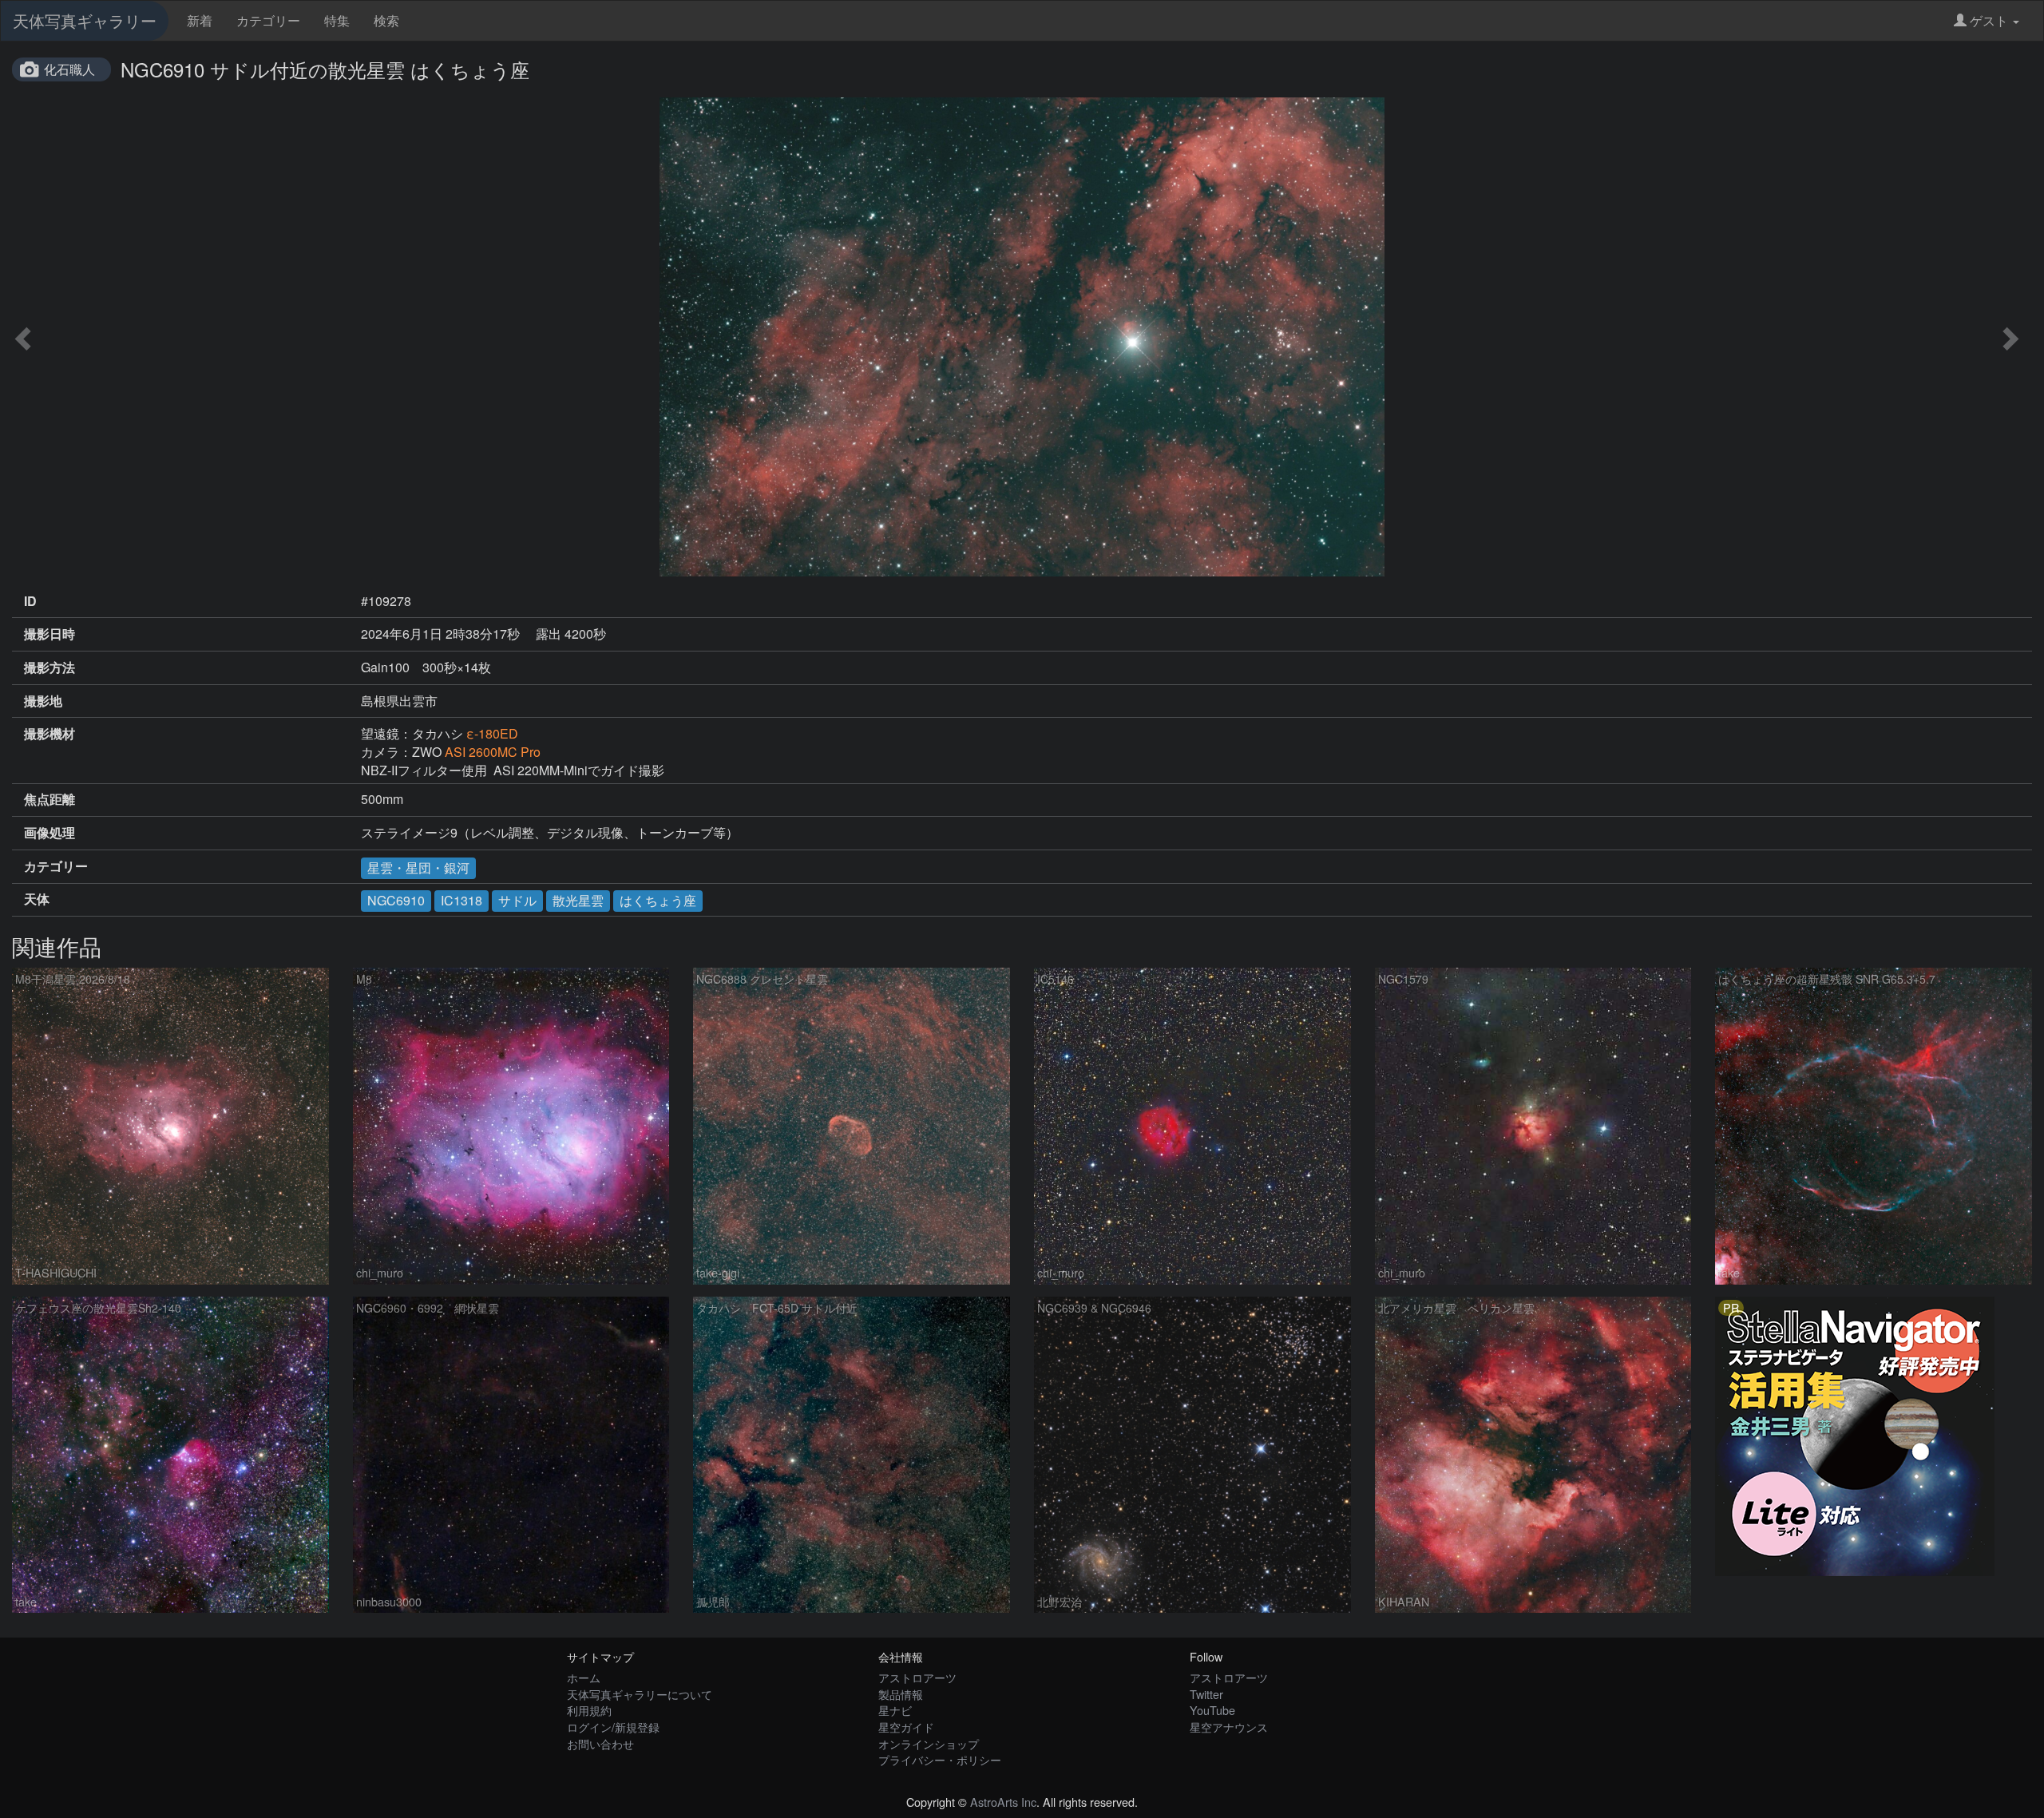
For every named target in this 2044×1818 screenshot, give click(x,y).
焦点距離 (50, 799)
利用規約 (589, 1710)
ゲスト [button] (1989, 20)
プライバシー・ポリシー (940, 1759)
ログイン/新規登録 (613, 1727)
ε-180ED (492, 733)
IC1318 (461, 900)
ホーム (584, 1677)
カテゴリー (268, 20)
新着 (200, 20)
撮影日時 (50, 634)
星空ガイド (906, 1727)
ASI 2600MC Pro (493, 752)
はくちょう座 (658, 900)
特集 (337, 20)
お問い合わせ (600, 1743)
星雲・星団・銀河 (418, 867)
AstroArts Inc (1003, 1802)
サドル (517, 900)
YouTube (1212, 1710)
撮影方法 (50, 667)
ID (30, 601)
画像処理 (50, 833)
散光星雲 (578, 900)
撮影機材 (50, 734)
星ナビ (895, 1710)
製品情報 (901, 1694)
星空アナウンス (1229, 1727)
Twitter (1206, 1694)
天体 (37, 899)
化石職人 (69, 69)
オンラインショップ (929, 1743)
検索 (386, 20)
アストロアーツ (917, 1677)
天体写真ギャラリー (85, 20)
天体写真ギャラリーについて (640, 1694)
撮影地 (43, 701)
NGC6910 (396, 900)
